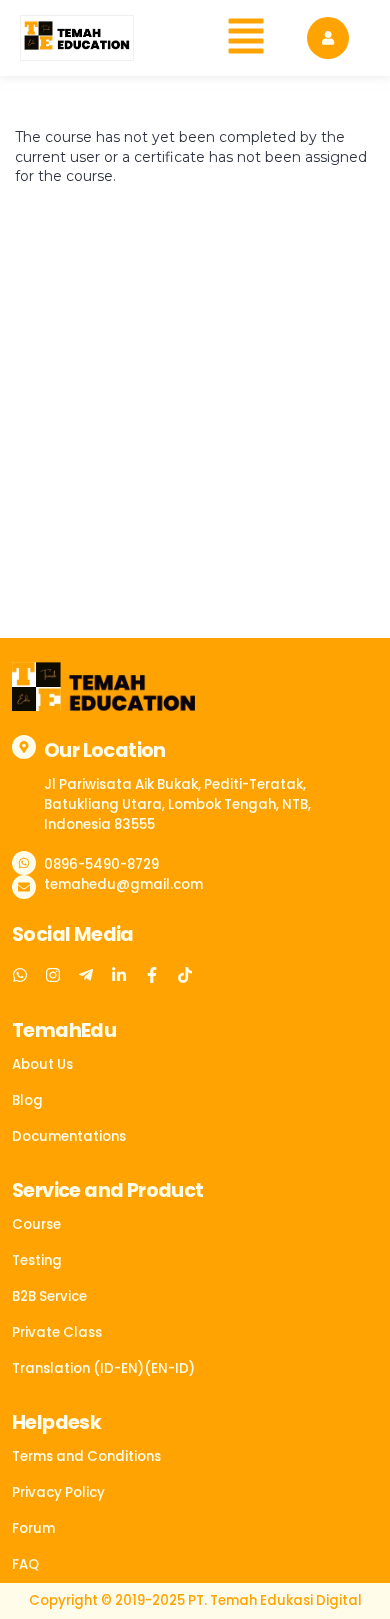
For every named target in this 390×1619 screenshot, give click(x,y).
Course (36, 1224)
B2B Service (49, 1296)
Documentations (69, 1136)
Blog (27, 1100)
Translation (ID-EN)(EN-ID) (103, 1368)
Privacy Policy (58, 1492)
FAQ (25, 1564)
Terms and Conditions (86, 1456)
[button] (246, 38)
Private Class (57, 1332)
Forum (33, 1528)
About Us (42, 1064)
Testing (37, 1260)
